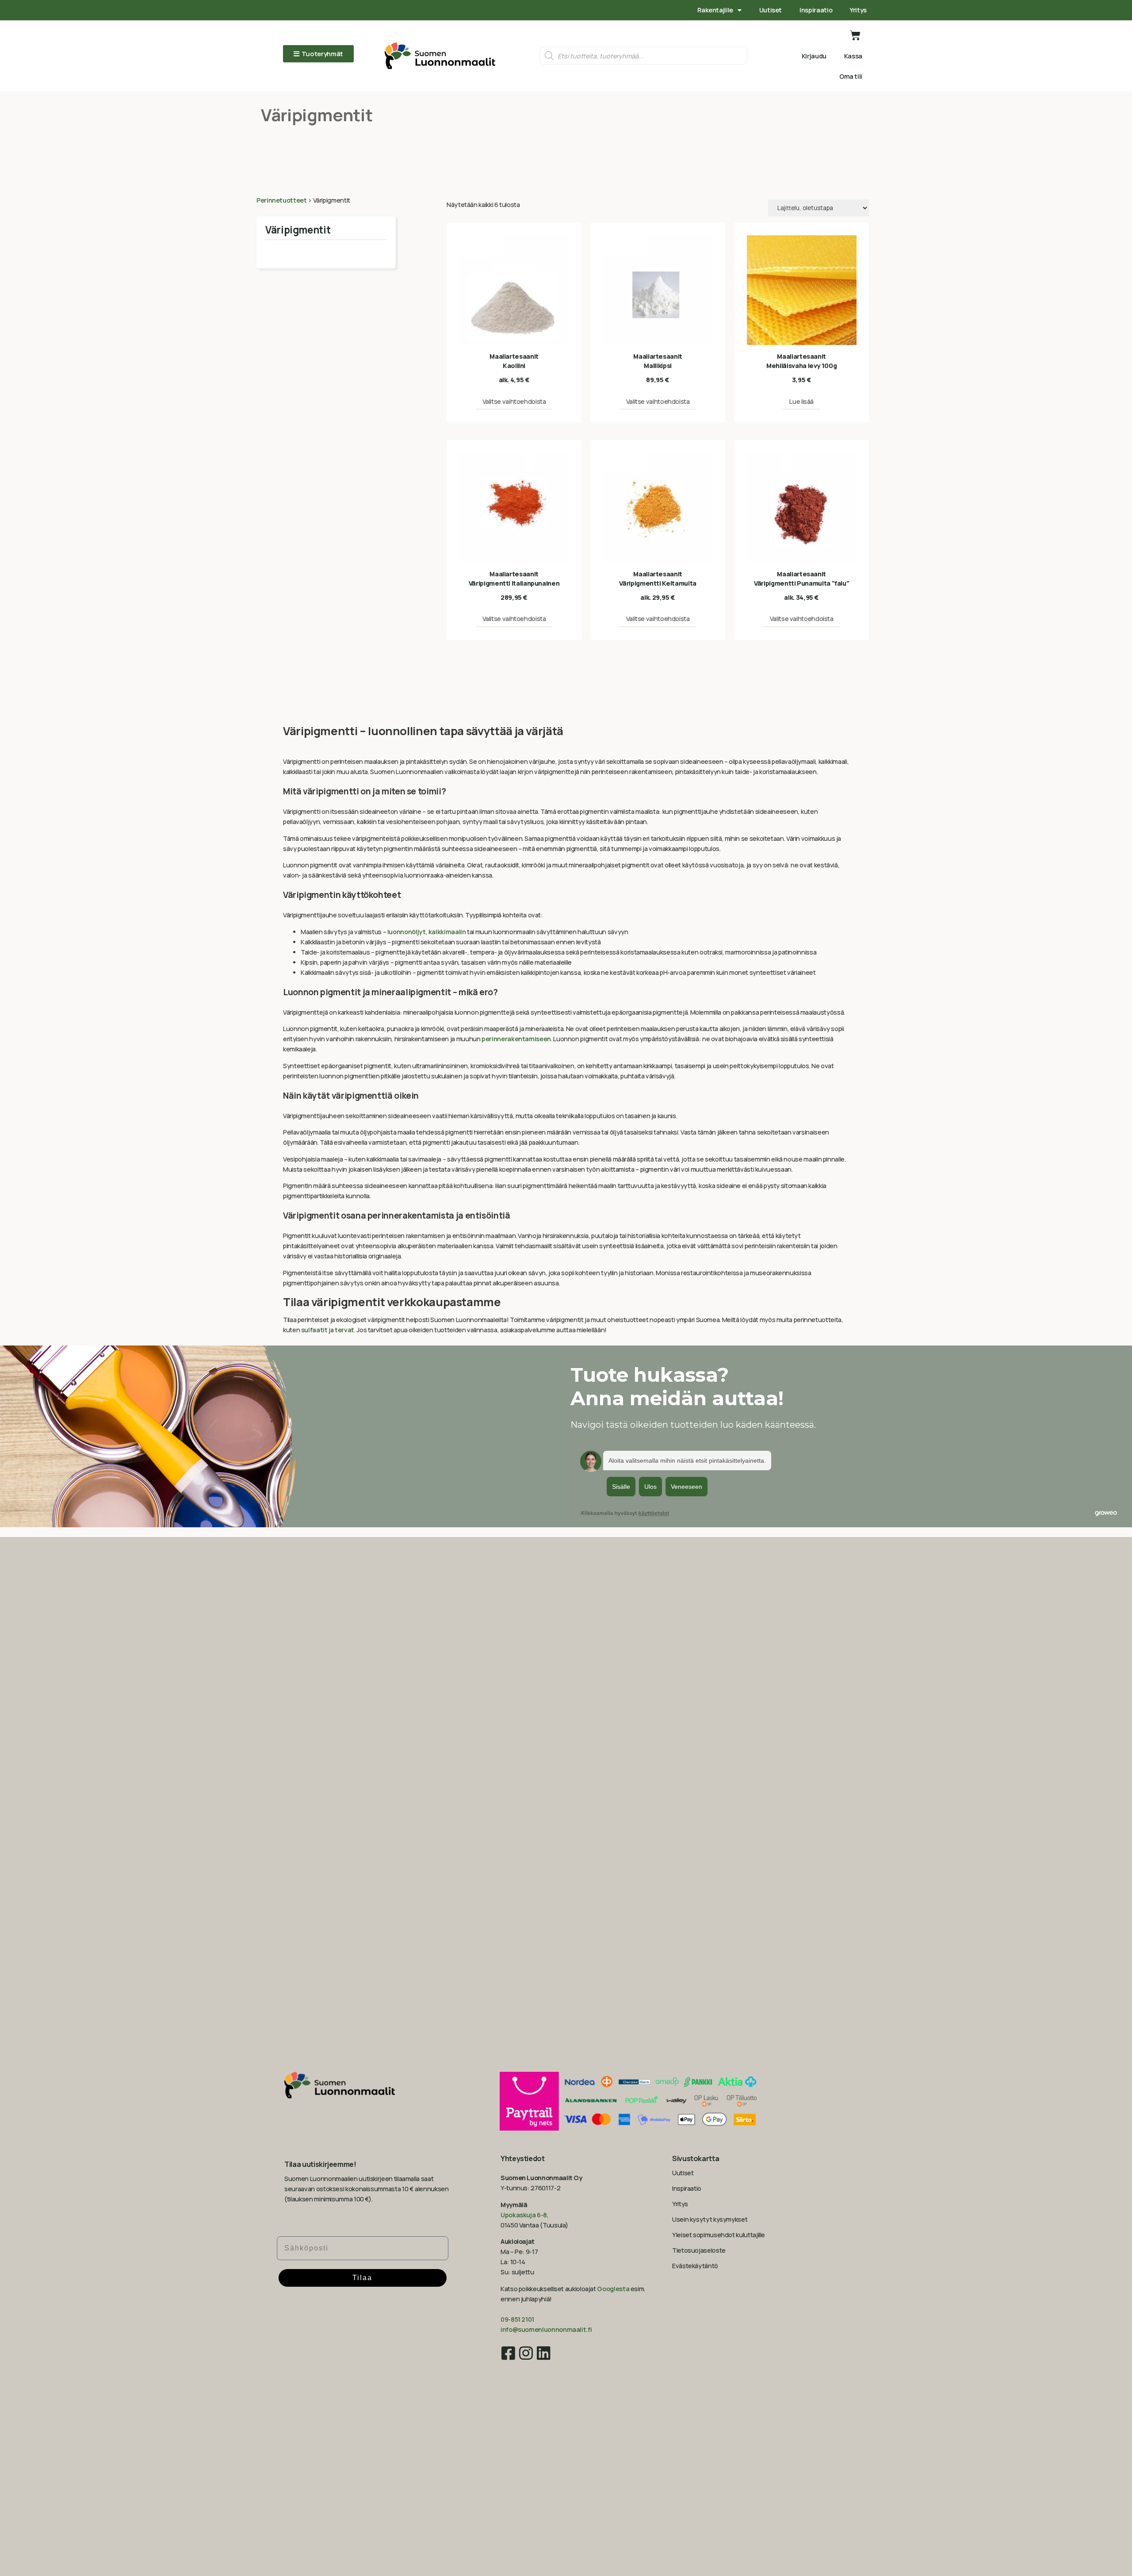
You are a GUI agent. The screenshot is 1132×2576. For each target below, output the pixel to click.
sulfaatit (314, 1330)
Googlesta (613, 2289)
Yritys (858, 10)
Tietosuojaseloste (699, 2250)
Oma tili (851, 76)
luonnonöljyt (407, 932)
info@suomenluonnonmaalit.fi (546, 2329)
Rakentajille (715, 10)
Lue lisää (801, 401)
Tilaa (362, 2278)
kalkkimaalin (447, 932)
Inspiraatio (816, 10)
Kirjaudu (814, 56)
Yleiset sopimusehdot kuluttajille (719, 2235)
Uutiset (771, 10)
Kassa (853, 56)
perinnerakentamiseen (516, 1039)
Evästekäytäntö (695, 2266)
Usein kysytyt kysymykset (710, 2219)
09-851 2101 (517, 2319)
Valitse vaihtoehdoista (514, 401)
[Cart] (855, 35)
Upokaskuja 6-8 (524, 2215)
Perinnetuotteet (282, 200)
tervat (344, 1330)
